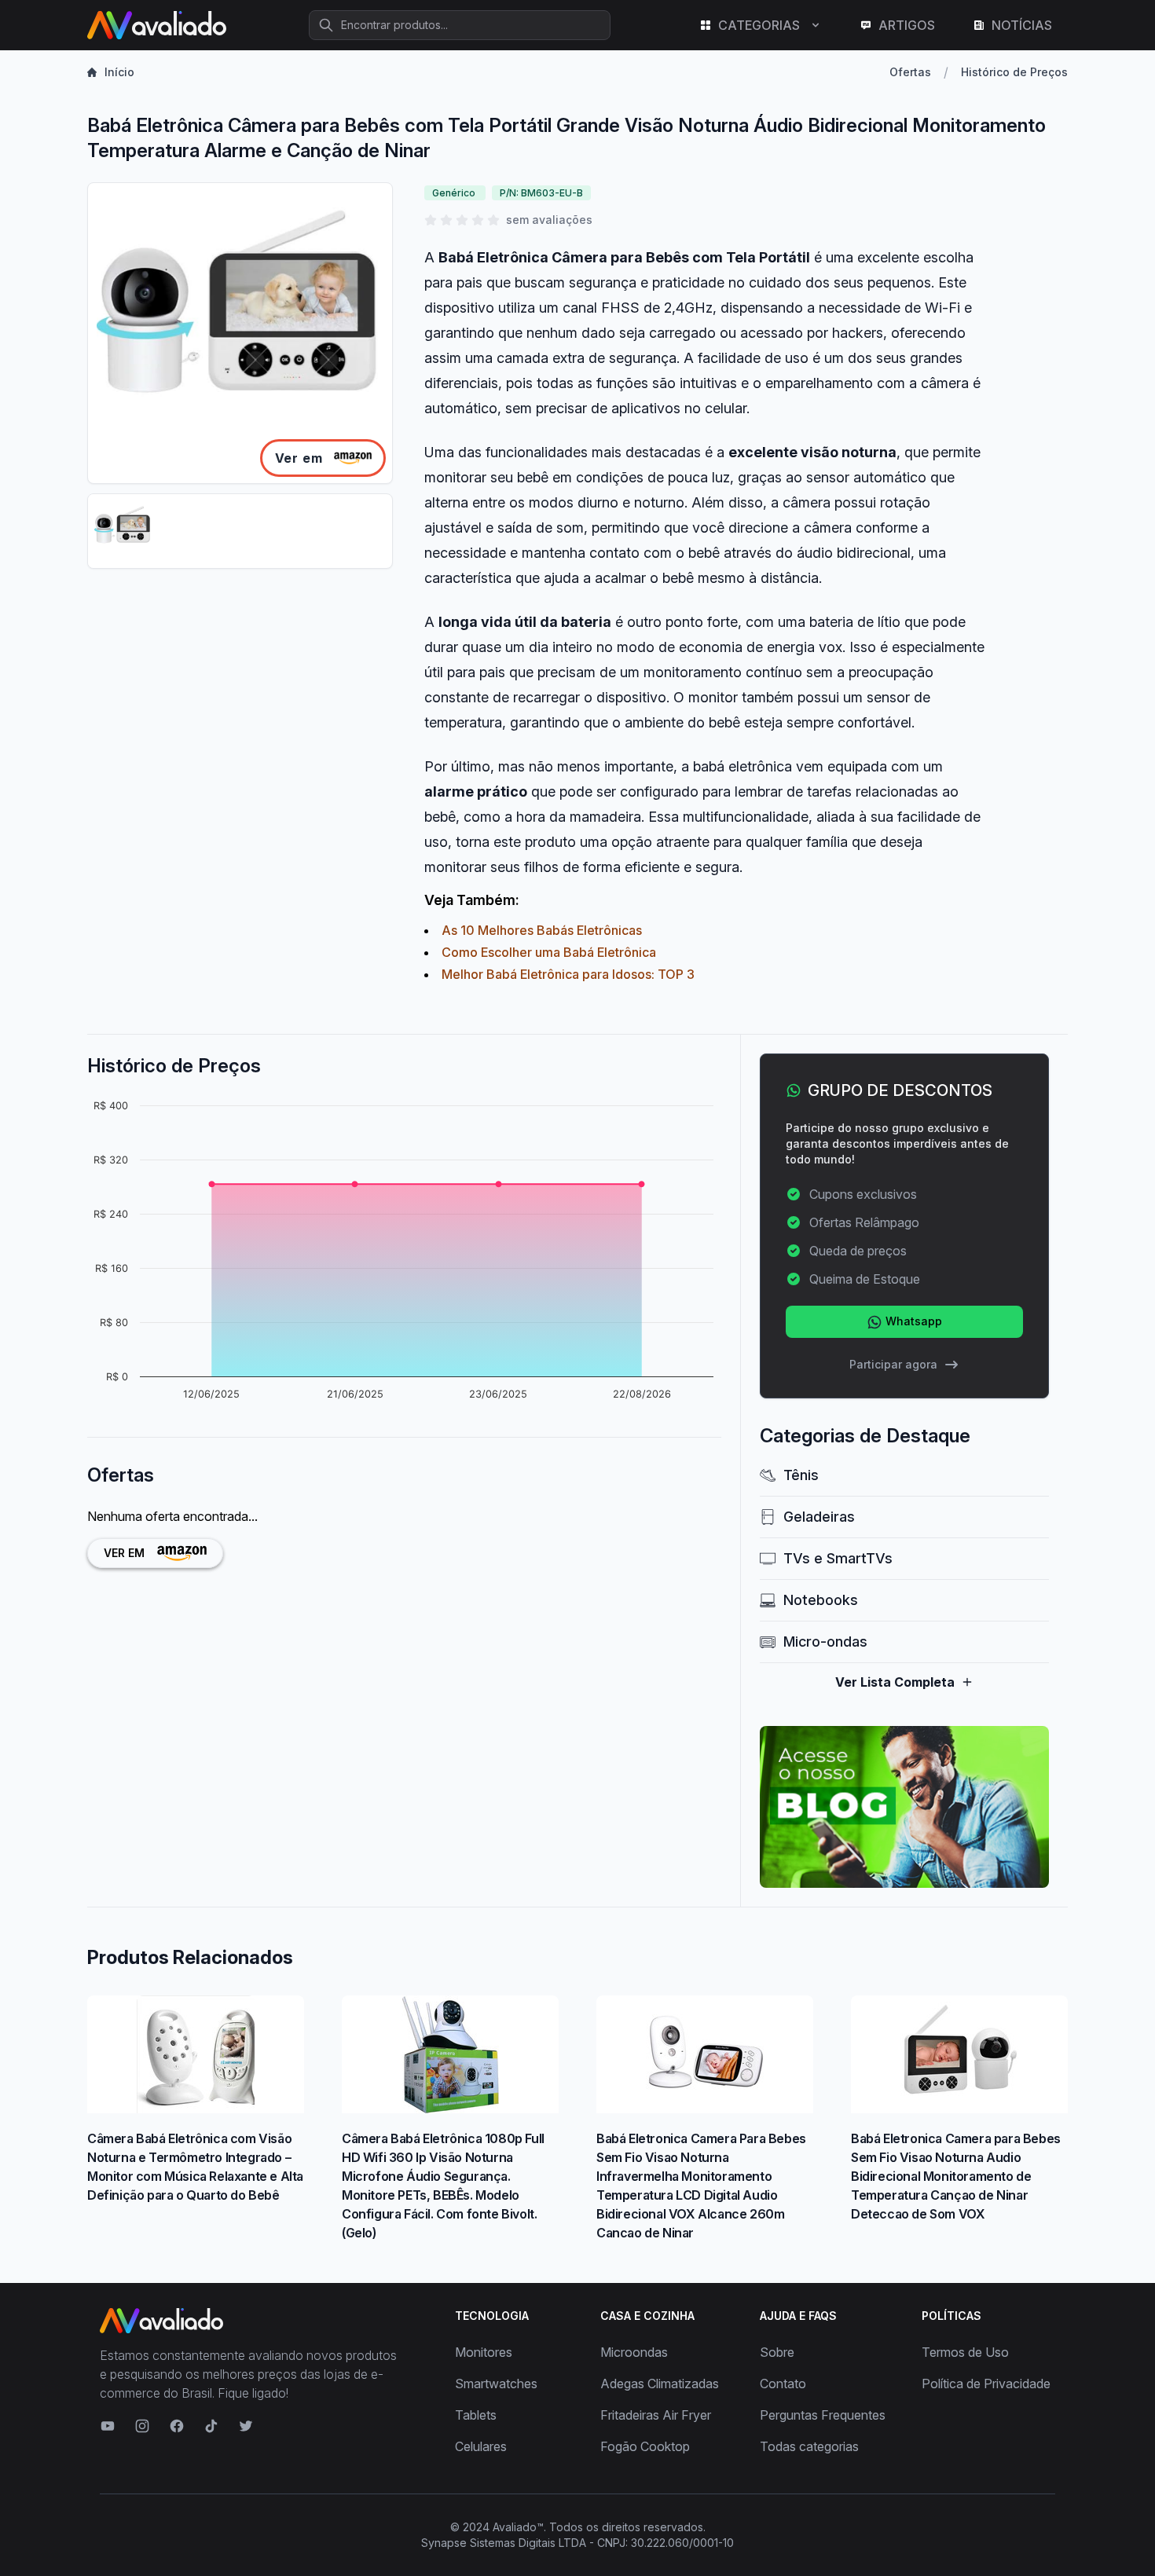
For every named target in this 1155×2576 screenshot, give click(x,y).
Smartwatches (496, 2384)
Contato (783, 2384)
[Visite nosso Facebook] (177, 2426)
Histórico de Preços (1014, 72)
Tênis (801, 1475)
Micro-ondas (825, 1642)
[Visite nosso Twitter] (246, 2426)
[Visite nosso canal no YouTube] (108, 2426)
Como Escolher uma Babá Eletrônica (549, 952)
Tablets (476, 2415)
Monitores (484, 2352)
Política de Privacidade (986, 2384)
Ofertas (910, 72)
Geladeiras (819, 1517)
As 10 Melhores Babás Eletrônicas (542, 930)
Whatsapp (912, 1321)
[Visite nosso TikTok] (211, 2426)
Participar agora (893, 1364)
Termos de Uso (965, 2352)
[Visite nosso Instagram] (142, 2426)
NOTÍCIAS (1022, 25)
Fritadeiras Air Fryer (656, 2415)
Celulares (481, 2446)
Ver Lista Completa (895, 1682)
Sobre (777, 2352)
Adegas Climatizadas (660, 2384)
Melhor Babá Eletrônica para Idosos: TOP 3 (568, 974)
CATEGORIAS (759, 25)
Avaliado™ (518, 2527)
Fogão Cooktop (645, 2446)
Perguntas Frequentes (823, 2415)
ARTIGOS (907, 25)
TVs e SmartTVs (838, 1558)
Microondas (634, 2352)
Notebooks (821, 1600)
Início (119, 72)
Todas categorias (809, 2446)
